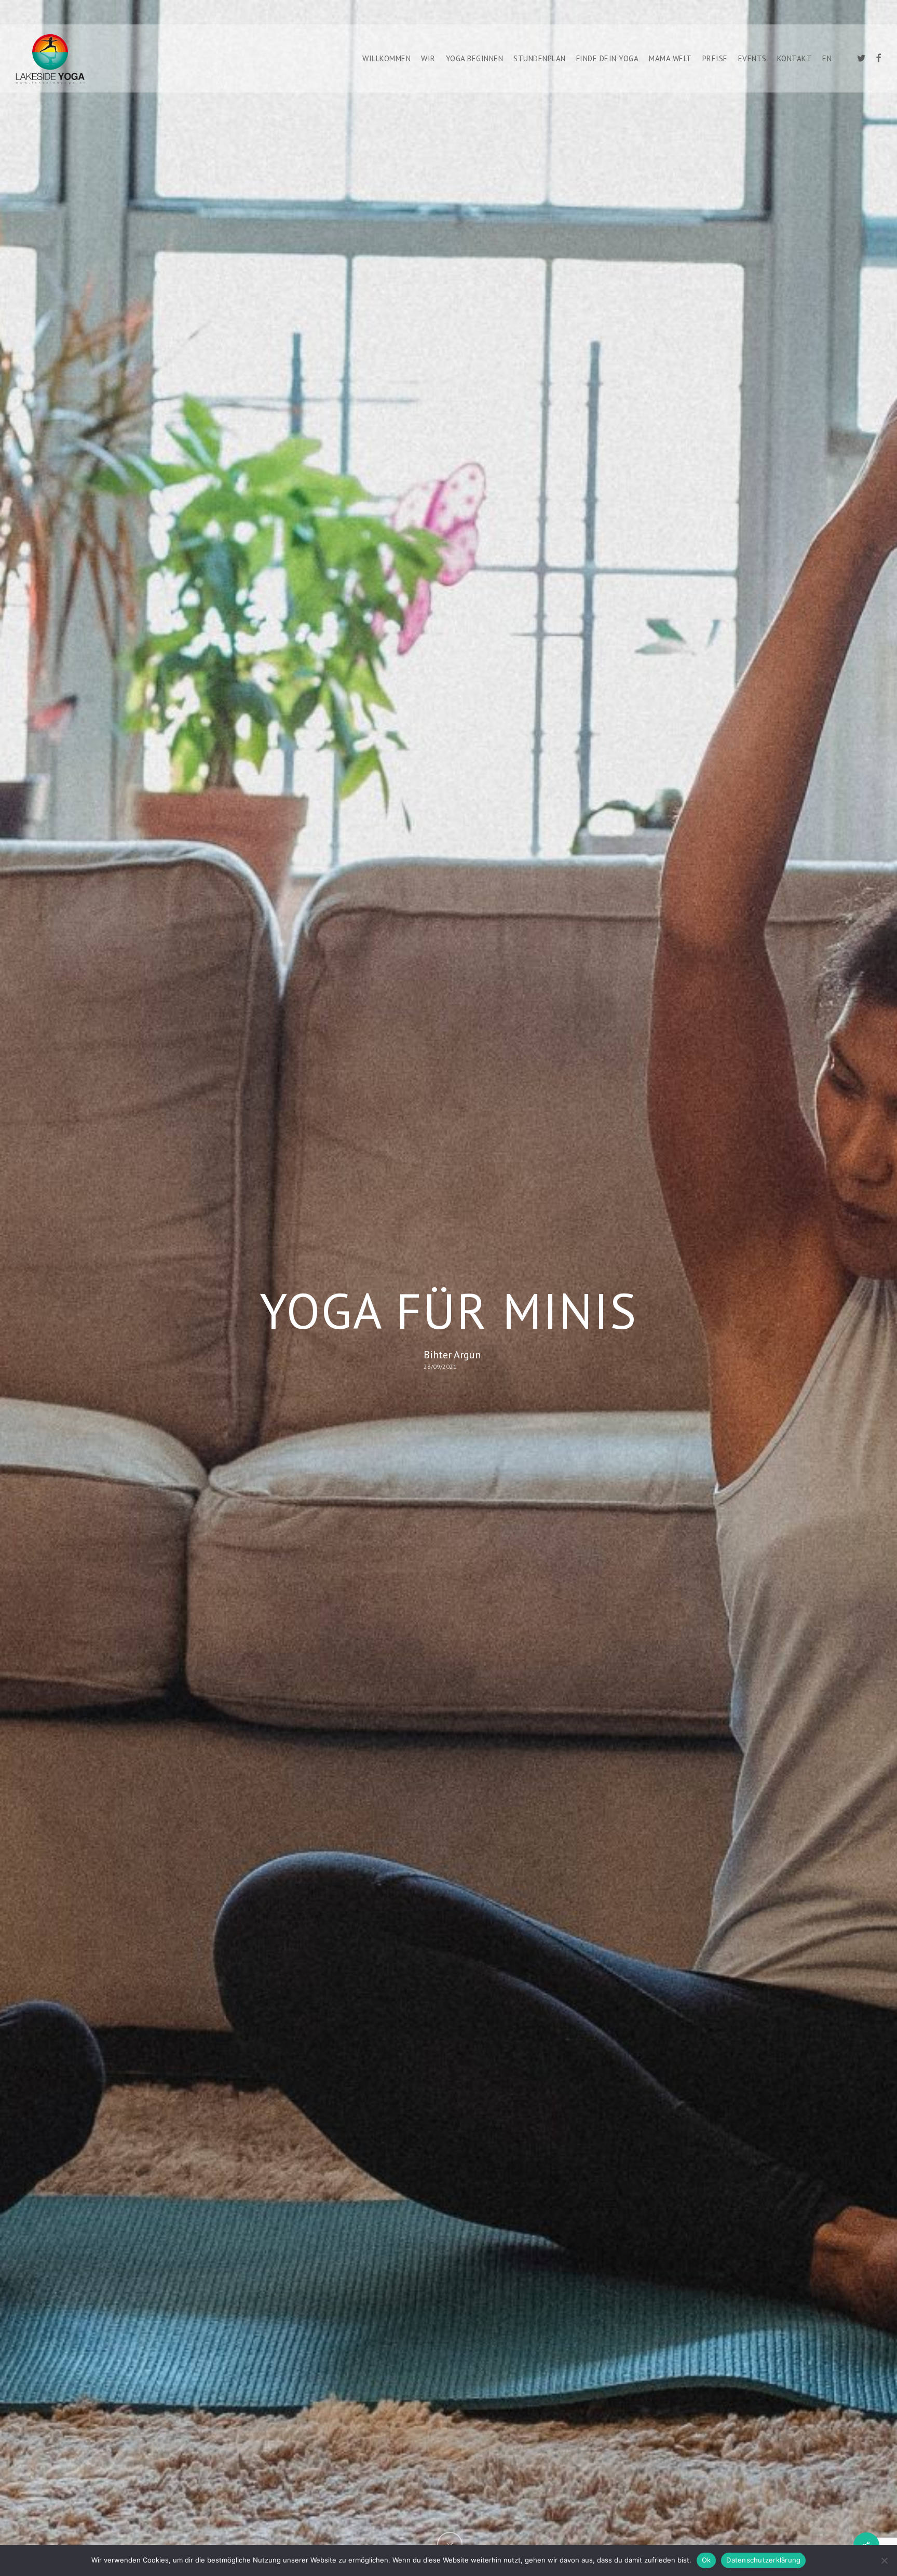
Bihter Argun (452, 1355)
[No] (884, 2560)
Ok (706, 2560)
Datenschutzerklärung (763, 2560)
